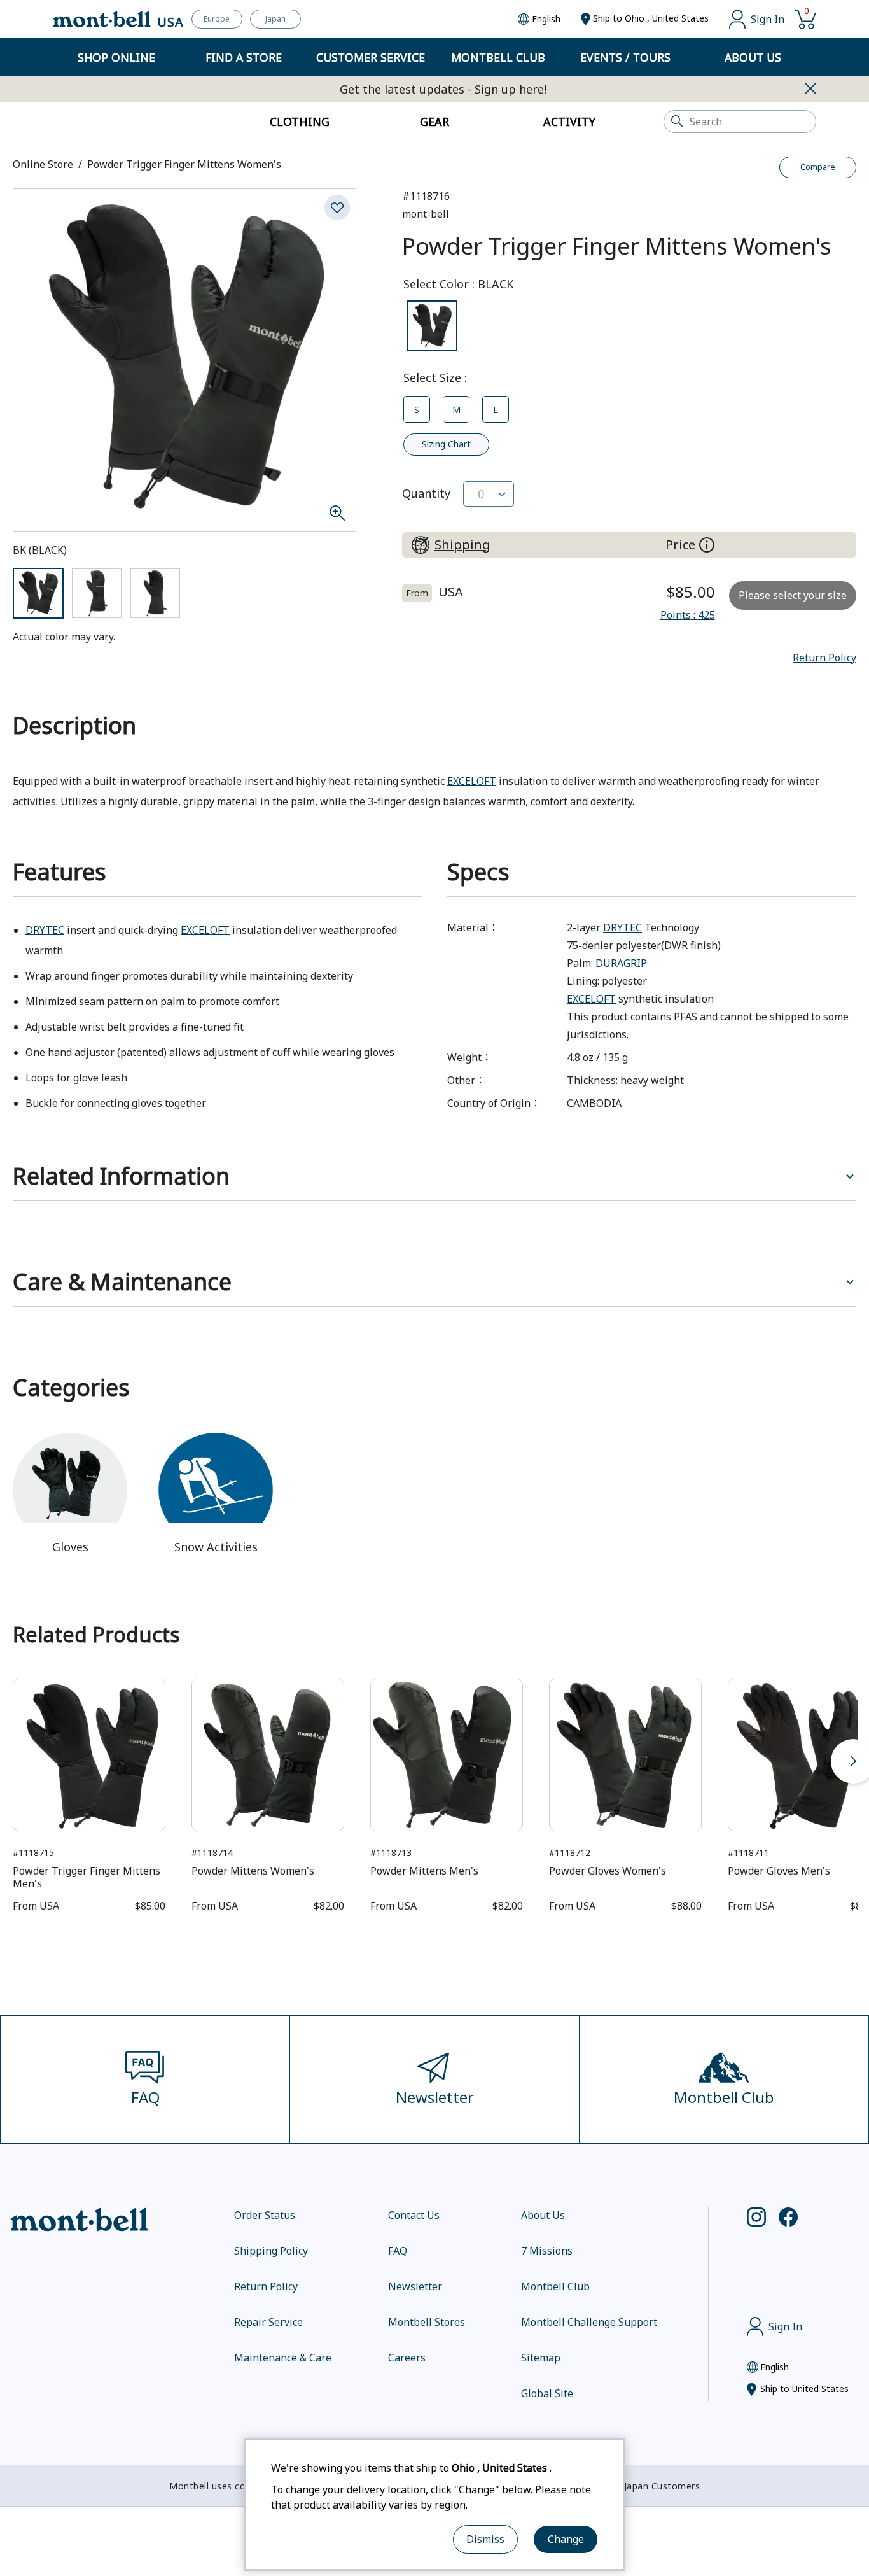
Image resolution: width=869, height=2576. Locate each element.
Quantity (426, 493)
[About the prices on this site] (707, 545)
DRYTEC (45, 930)
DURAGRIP (621, 963)
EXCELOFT (472, 781)
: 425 (688, 615)
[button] (824, 658)
